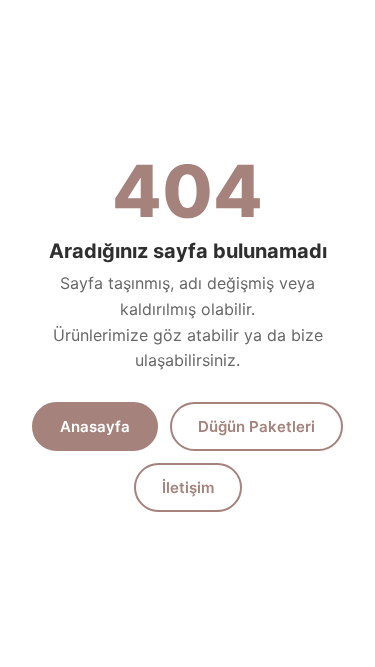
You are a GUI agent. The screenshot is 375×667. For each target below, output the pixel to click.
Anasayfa (95, 426)
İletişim (188, 487)
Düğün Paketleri (256, 426)
